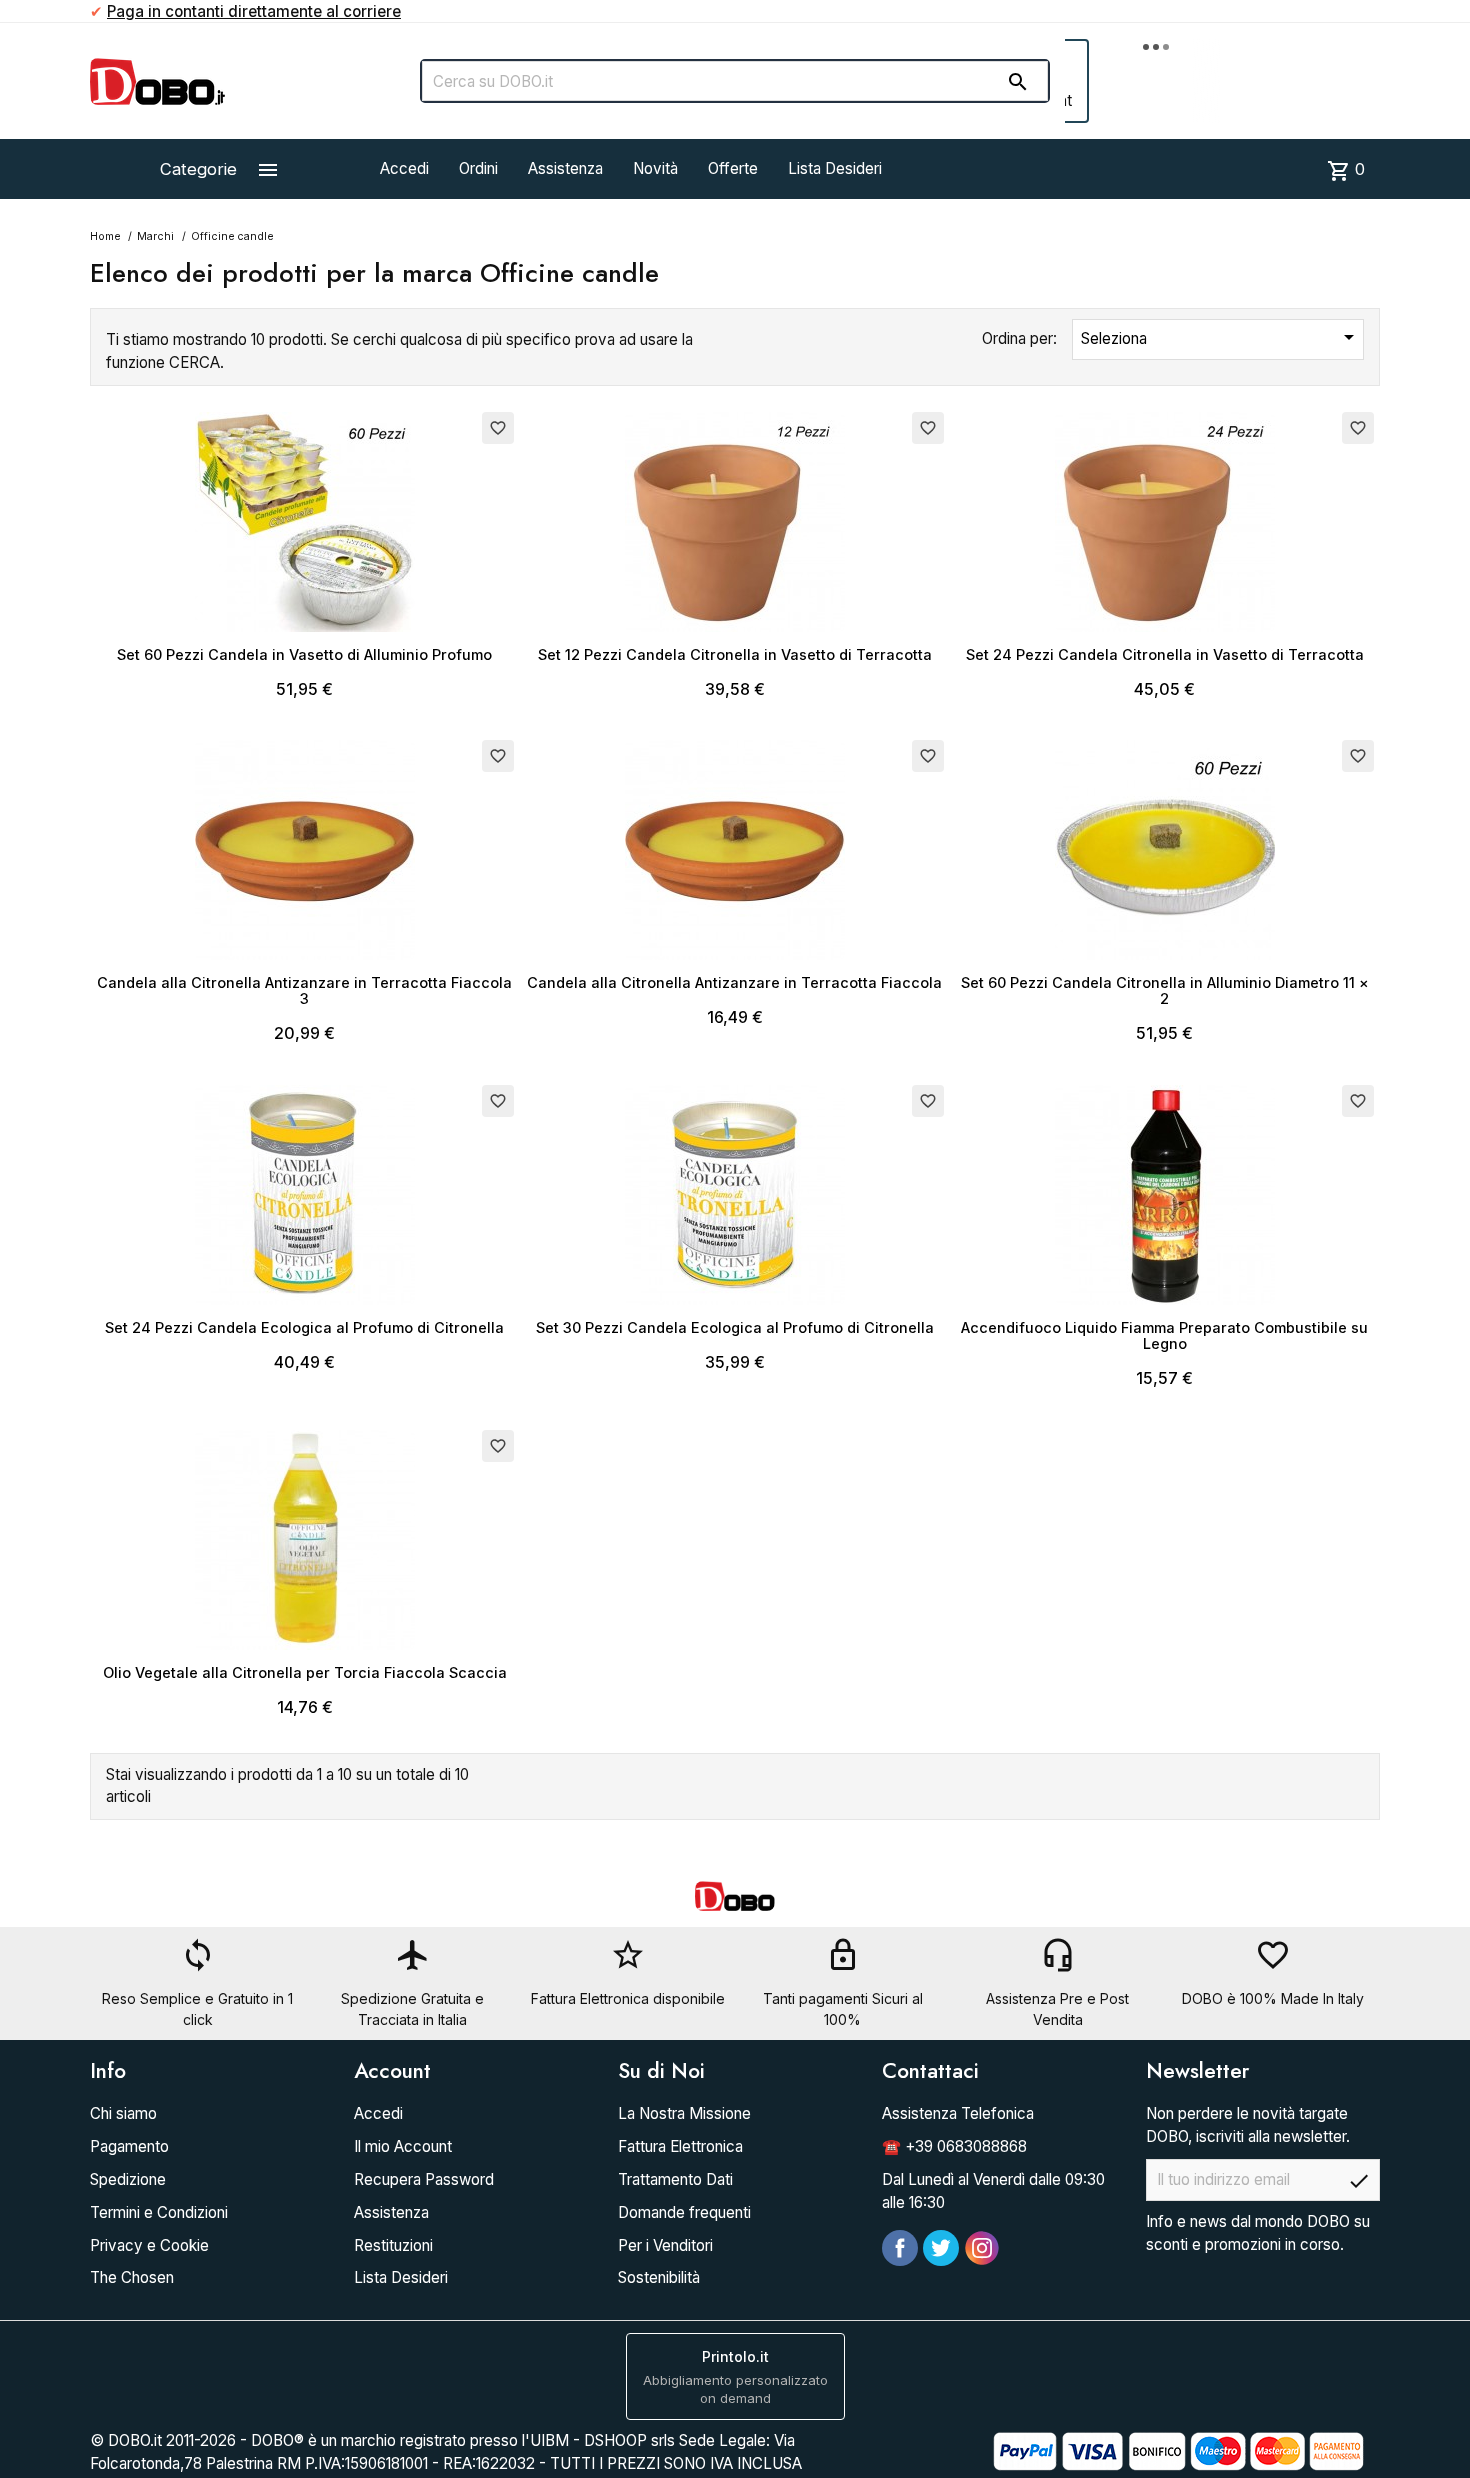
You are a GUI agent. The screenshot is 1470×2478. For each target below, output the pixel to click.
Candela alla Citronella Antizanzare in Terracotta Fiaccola (734, 982)
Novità (655, 168)
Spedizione (128, 2179)
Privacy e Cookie (149, 2245)
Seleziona (1221, 337)
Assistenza (565, 168)
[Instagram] (982, 2248)
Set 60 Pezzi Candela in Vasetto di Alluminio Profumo (304, 654)
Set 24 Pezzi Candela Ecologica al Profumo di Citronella (304, 1327)
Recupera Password (424, 2179)
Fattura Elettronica (680, 2146)
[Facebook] (900, 2248)
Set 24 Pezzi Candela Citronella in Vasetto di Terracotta (1165, 654)
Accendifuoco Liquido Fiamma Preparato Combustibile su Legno (1164, 1335)
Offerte (733, 168)
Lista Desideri (835, 168)
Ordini (478, 168)
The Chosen (132, 2277)
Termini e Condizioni (159, 2212)
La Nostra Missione (684, 2113)
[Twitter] (941, 2248)
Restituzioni (393, 2245)
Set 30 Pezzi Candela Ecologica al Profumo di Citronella (735, 1327)
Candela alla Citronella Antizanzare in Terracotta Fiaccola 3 (304, 990)
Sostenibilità (659, 2277)
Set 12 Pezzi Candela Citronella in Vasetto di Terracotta (735, 654)
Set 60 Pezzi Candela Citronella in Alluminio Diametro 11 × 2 (1165, 990)
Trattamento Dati (675, 2179)
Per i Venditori (665, 2245)
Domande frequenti (684, 2212)
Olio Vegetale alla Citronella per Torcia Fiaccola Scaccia (305, 1672)
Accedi (404, 168)
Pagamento (129, 2146)
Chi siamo (123, 2113)
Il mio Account (403, 2146)
